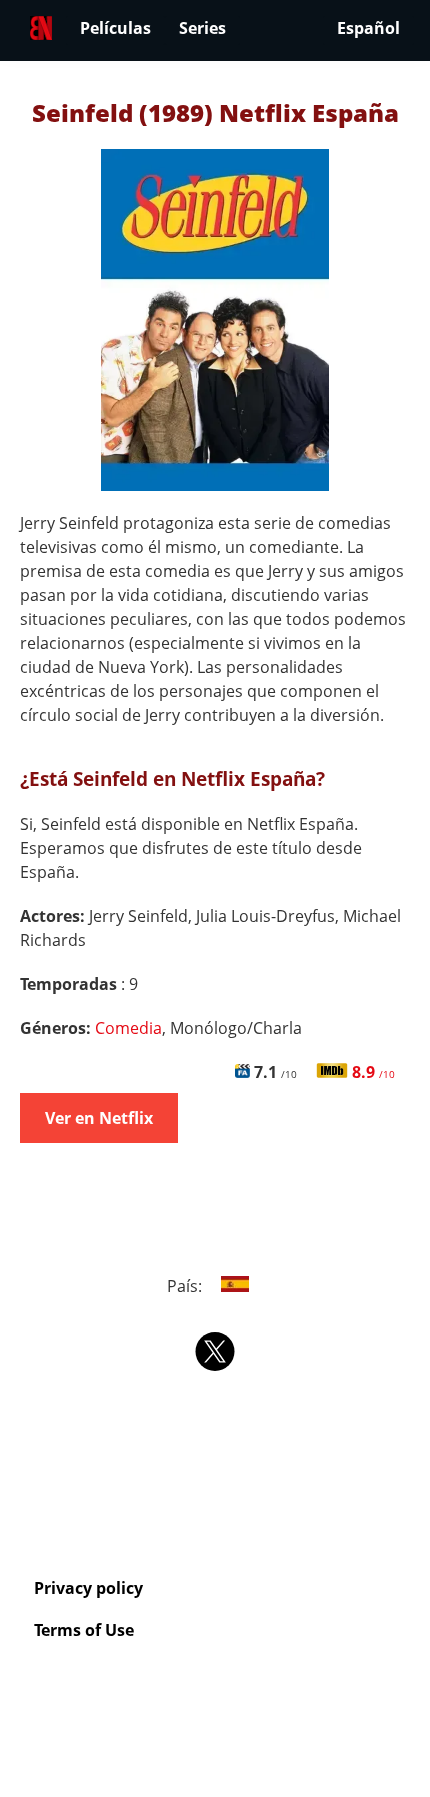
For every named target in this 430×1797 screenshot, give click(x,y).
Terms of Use (84, 1630)
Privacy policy (88, 1588)
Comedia (128, 1028)
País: (186, 1286)
